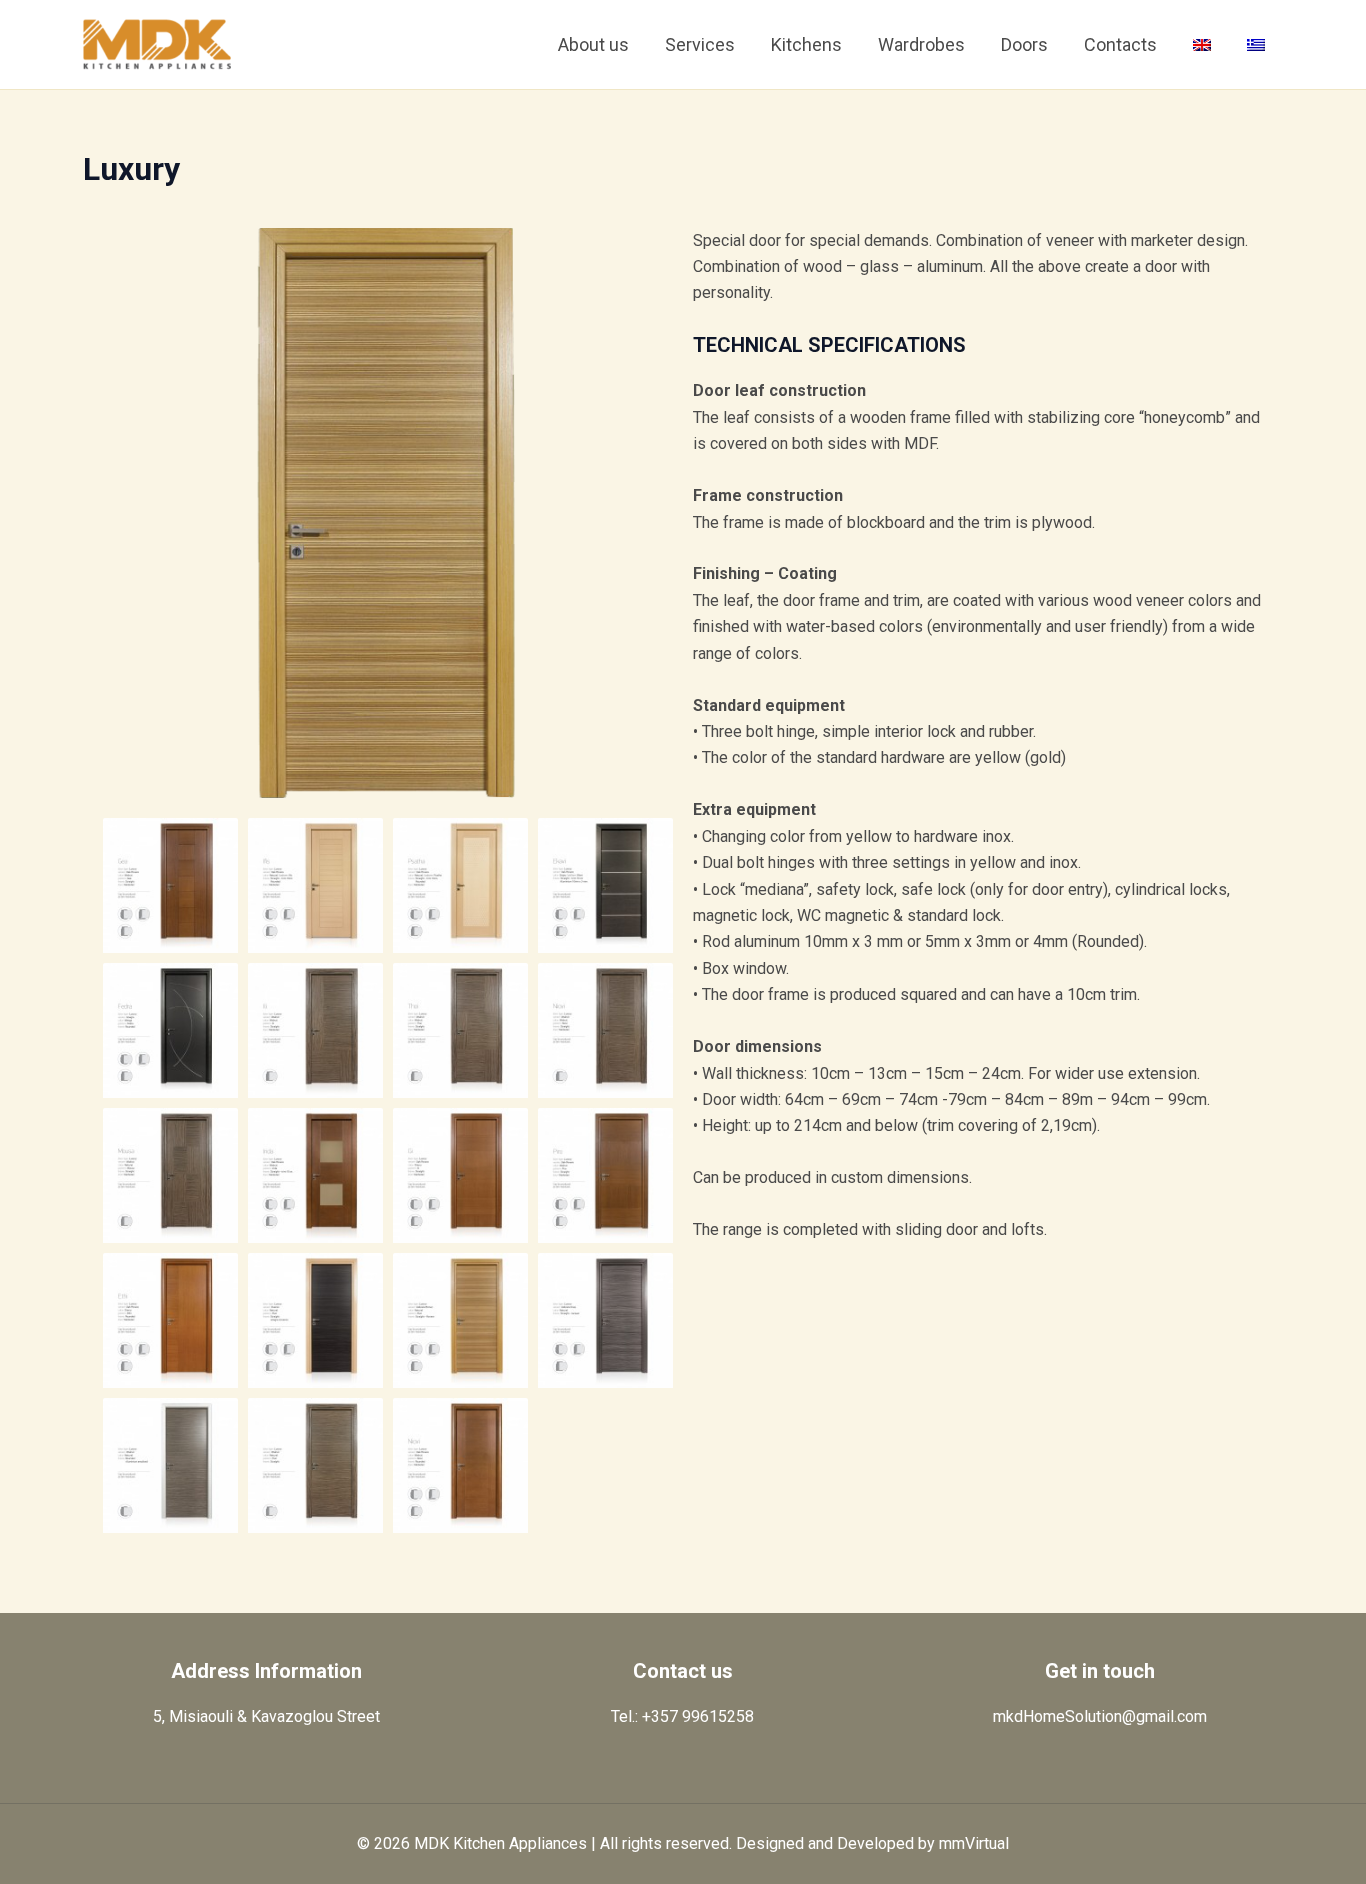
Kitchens (806, 44)
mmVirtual (974, 1843)
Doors (1024, 44)
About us (593, 44)
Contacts (1120, 44)
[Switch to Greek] (1256, 45)
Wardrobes (921, 44)
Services (700, 44)
